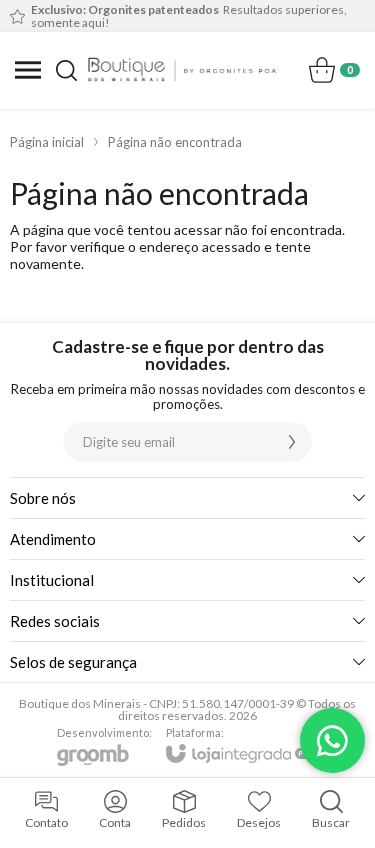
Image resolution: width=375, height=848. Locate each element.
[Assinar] (292, 442)
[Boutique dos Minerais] (182, 70)
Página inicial (47, 142)
